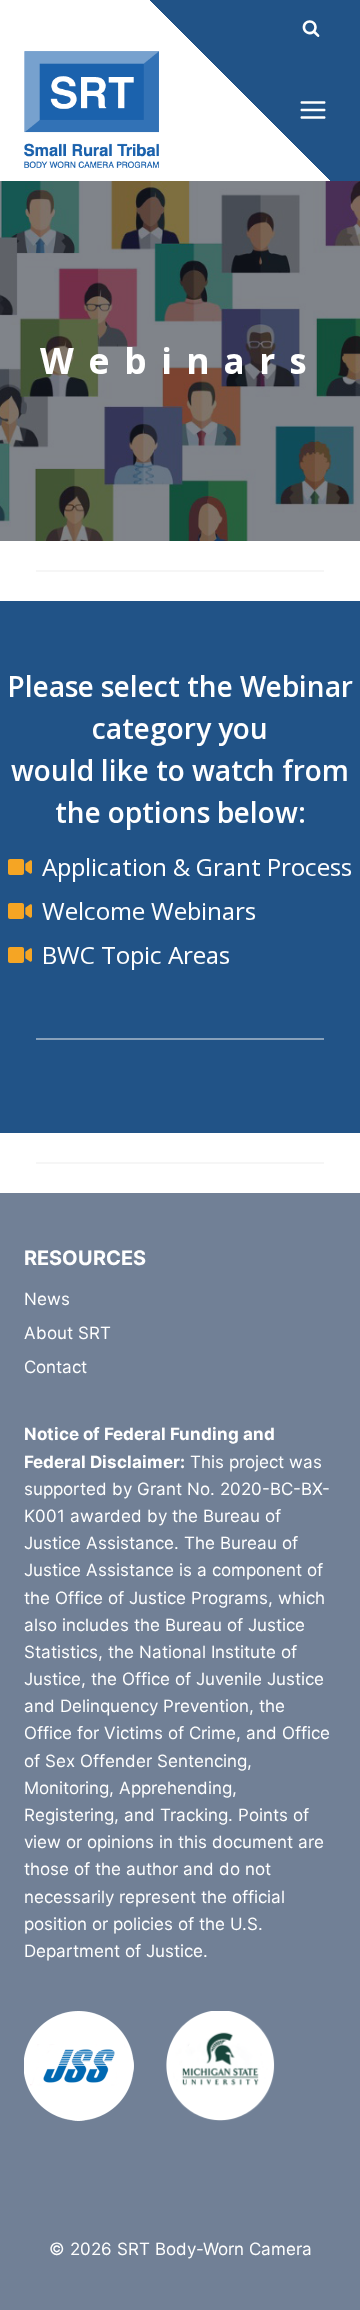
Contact (55, 1367)
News (47, 1299)
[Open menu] (312, 109)
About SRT (67, 1333)
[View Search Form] (293, 29)
